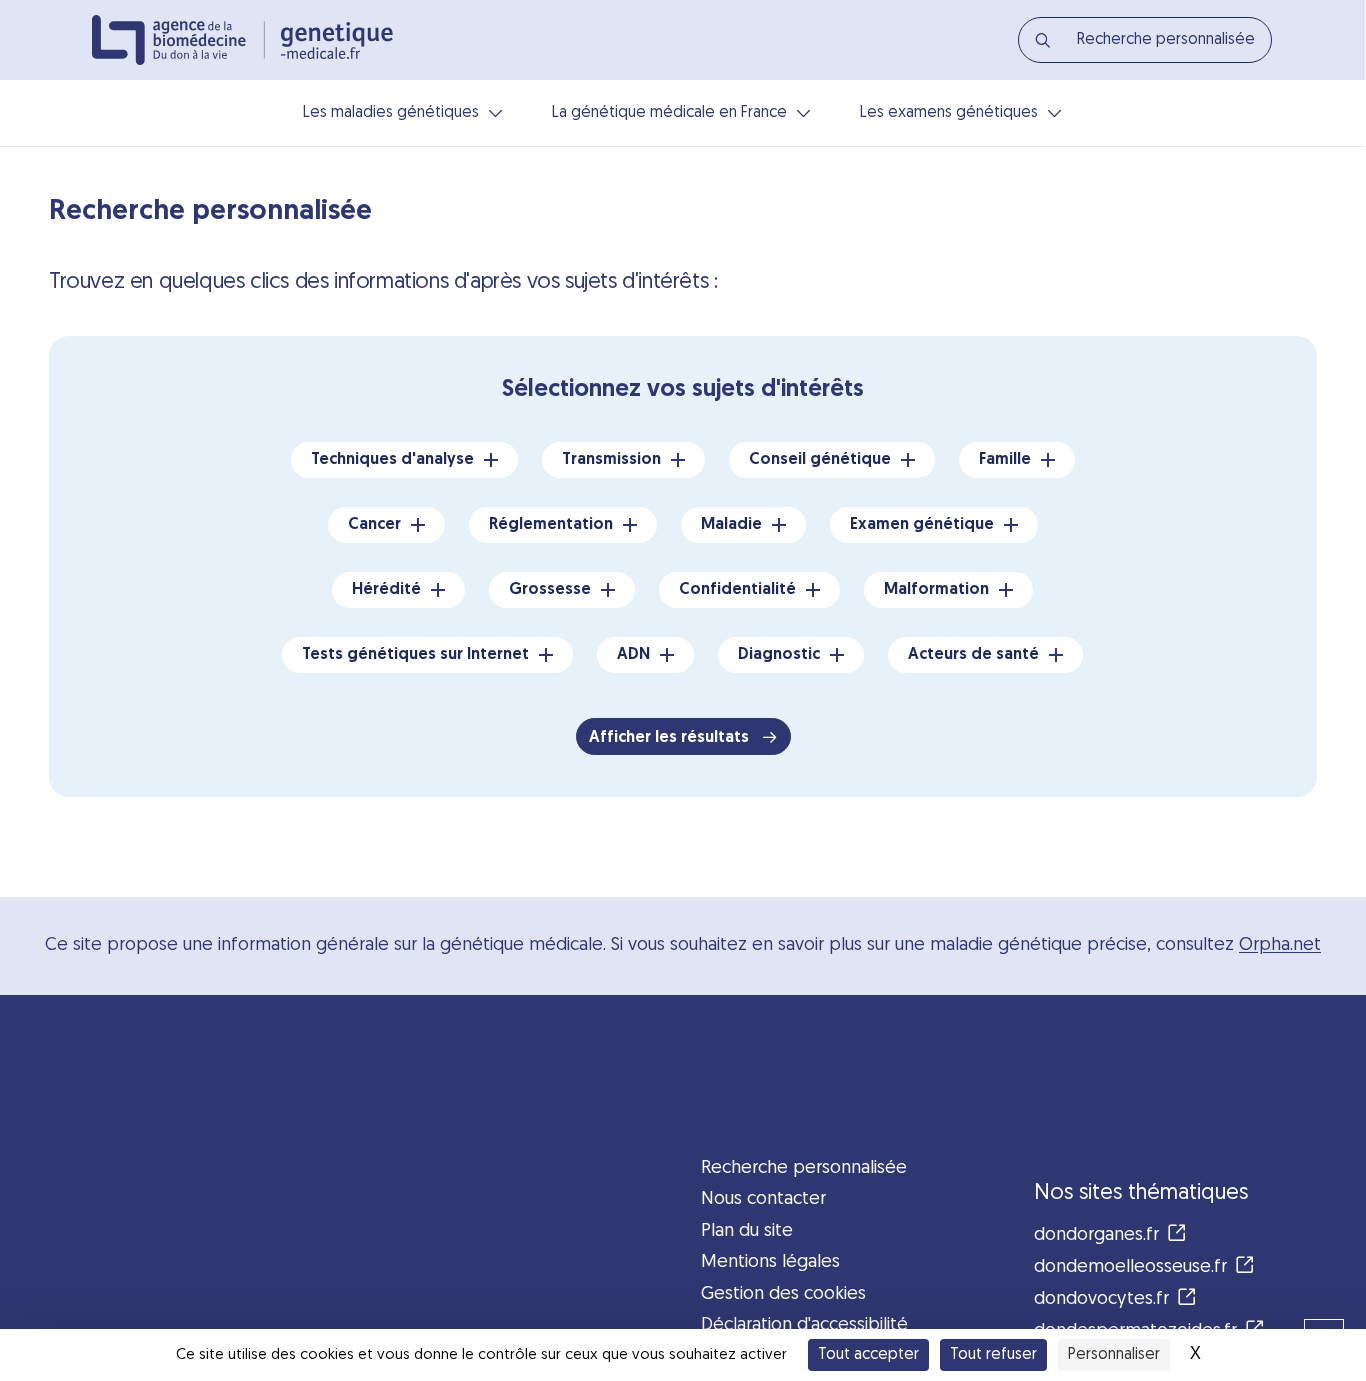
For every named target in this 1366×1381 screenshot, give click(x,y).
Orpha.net (1280, 945)
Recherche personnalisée (804, 1168)
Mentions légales (770, 1262)
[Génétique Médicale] (337, 40)
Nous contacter (763, 1199)
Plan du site (747, 1231)
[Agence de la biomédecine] (178, 40)
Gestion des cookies (783, 1294)
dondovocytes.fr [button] (1101, 1299)
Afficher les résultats (671, 738)
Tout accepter (868, 1355)
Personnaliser (1114, 1355)
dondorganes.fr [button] (1096, 1235)
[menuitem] (1145, 40)
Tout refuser (993, 1355)
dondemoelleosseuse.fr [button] (1130, 1267)
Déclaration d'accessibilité (804, 1325)
